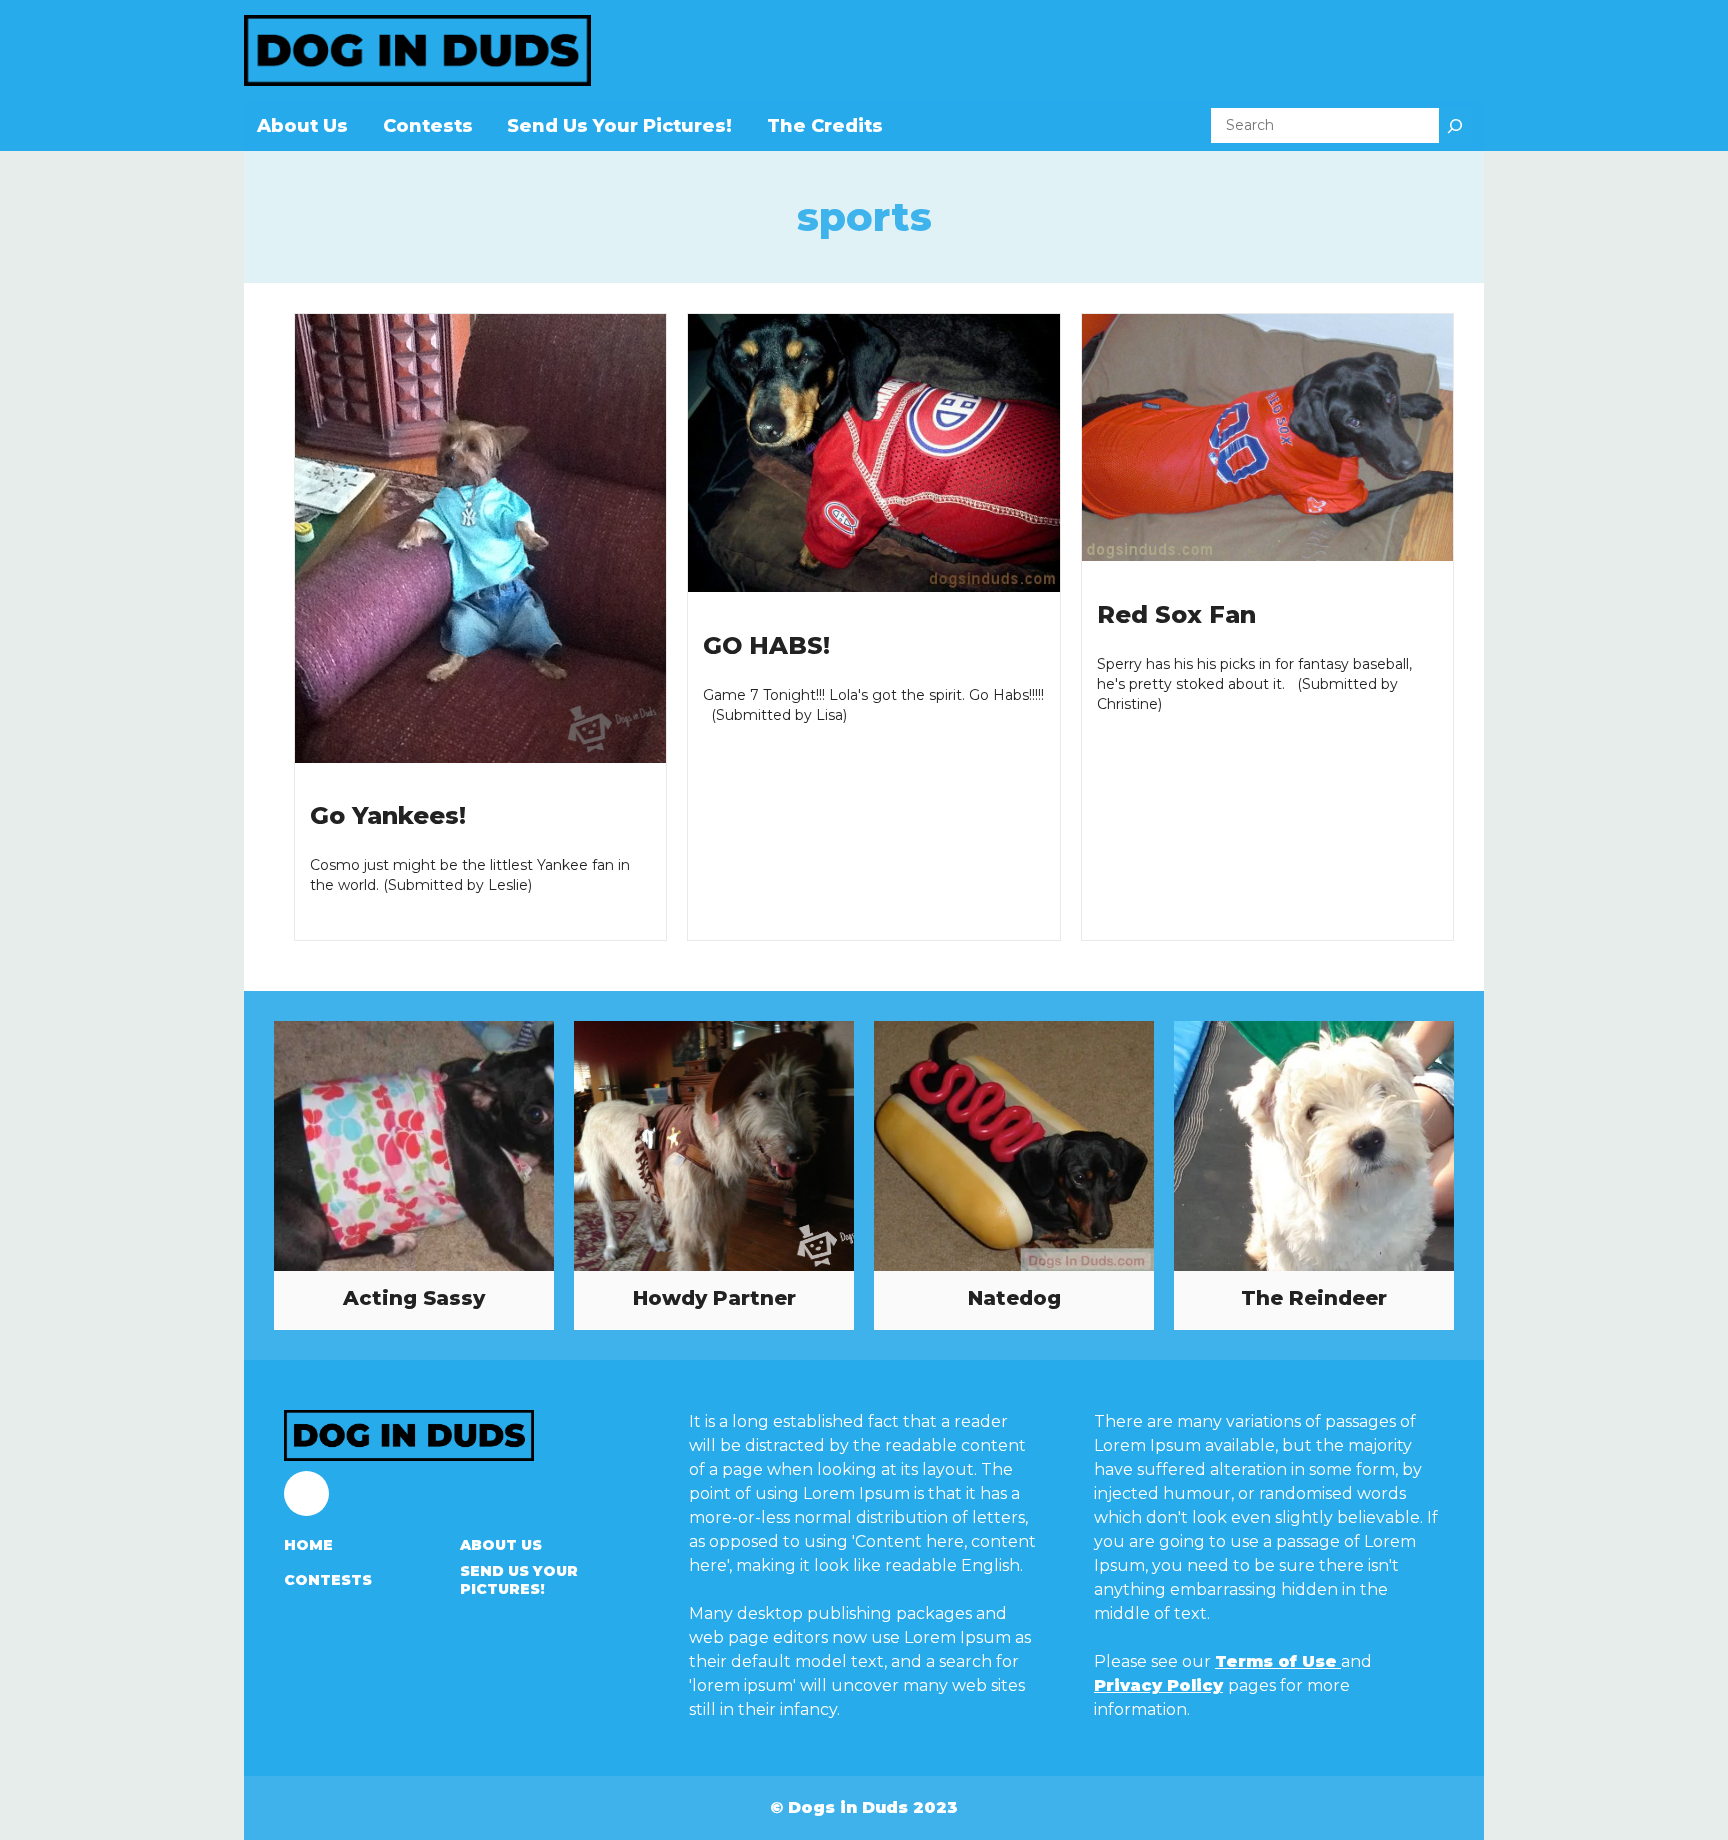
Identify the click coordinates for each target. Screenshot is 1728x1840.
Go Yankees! (388, 815)
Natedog (1014, 1298)
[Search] (1455, 125)
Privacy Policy (1158, 1685)
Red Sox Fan (1176, 614)
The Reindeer (1314, 1298)
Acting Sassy (414, 1298)
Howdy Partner (714, 1298)
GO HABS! (766, 645)
